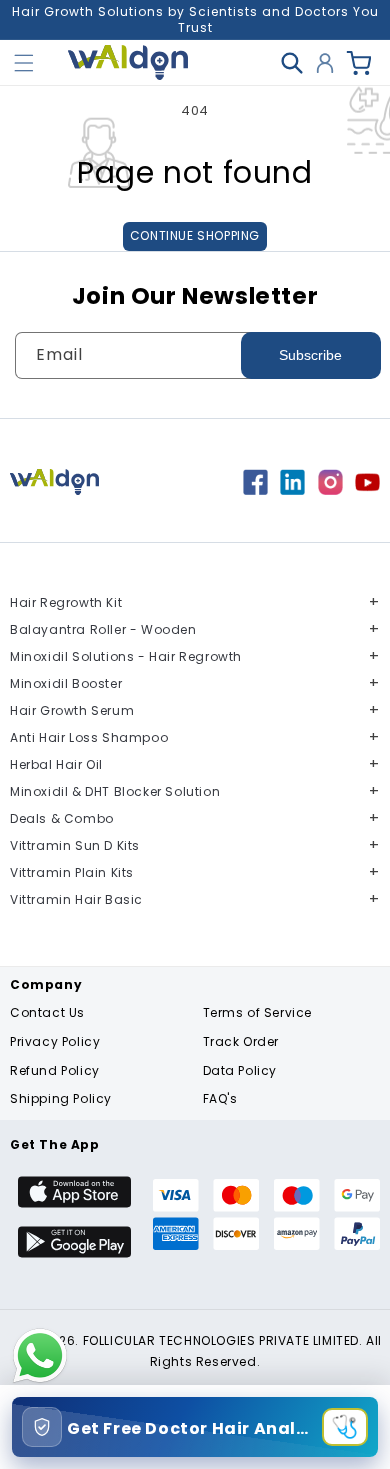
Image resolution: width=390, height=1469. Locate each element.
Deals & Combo (62, 818)
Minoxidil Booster (66, 683)
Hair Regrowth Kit (66, 602)
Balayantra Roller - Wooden (103, 629)
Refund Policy (55, 1070)
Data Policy (240, 1070)
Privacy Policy (55, 1041)
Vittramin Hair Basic (76, 899)
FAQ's (220, 1098)
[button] (24, 63)
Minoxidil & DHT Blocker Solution (115, 791)
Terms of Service (258, 1012)
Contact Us (47, 1012)
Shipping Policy (61, 1098)
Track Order (241, 1041)
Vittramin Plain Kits (72, 872)
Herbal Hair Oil (56, 764)
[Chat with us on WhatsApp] (40, 1380)
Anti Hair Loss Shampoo (89, 737)
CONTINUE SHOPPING (195, 235)
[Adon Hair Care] (255, 489)
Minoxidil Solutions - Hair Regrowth (126, 656)
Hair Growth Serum (72, 710)
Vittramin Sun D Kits (75, 845)
